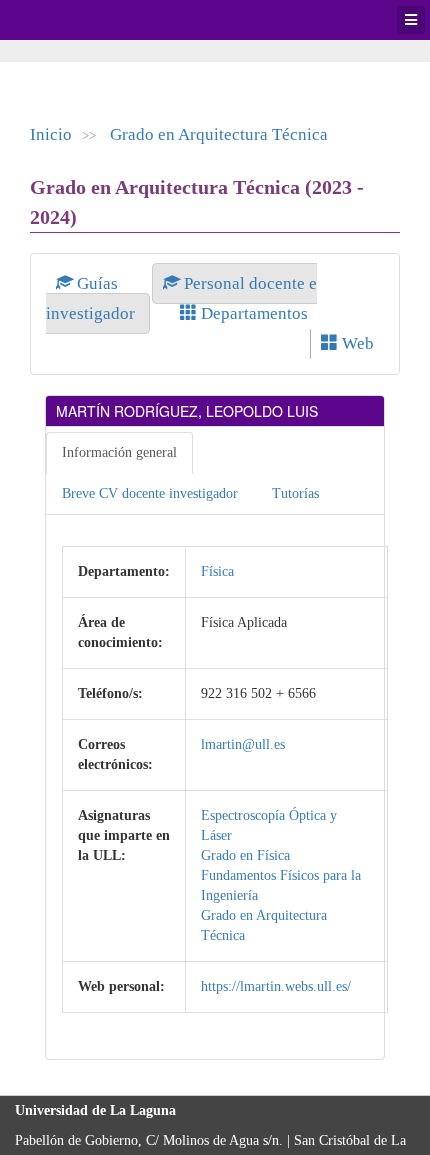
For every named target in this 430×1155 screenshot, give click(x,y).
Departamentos (252, 313)
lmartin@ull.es (243, 744)
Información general (119, 452)
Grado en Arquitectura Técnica (219, 134)
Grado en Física (245, 855)
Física (217, 571)
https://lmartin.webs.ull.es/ (276, 986)
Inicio (51, 134)
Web (356, 343)
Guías (97, 283)
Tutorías (295, 493)
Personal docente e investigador (181, 298)
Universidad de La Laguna (70, 20)
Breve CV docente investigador (150, 493)
